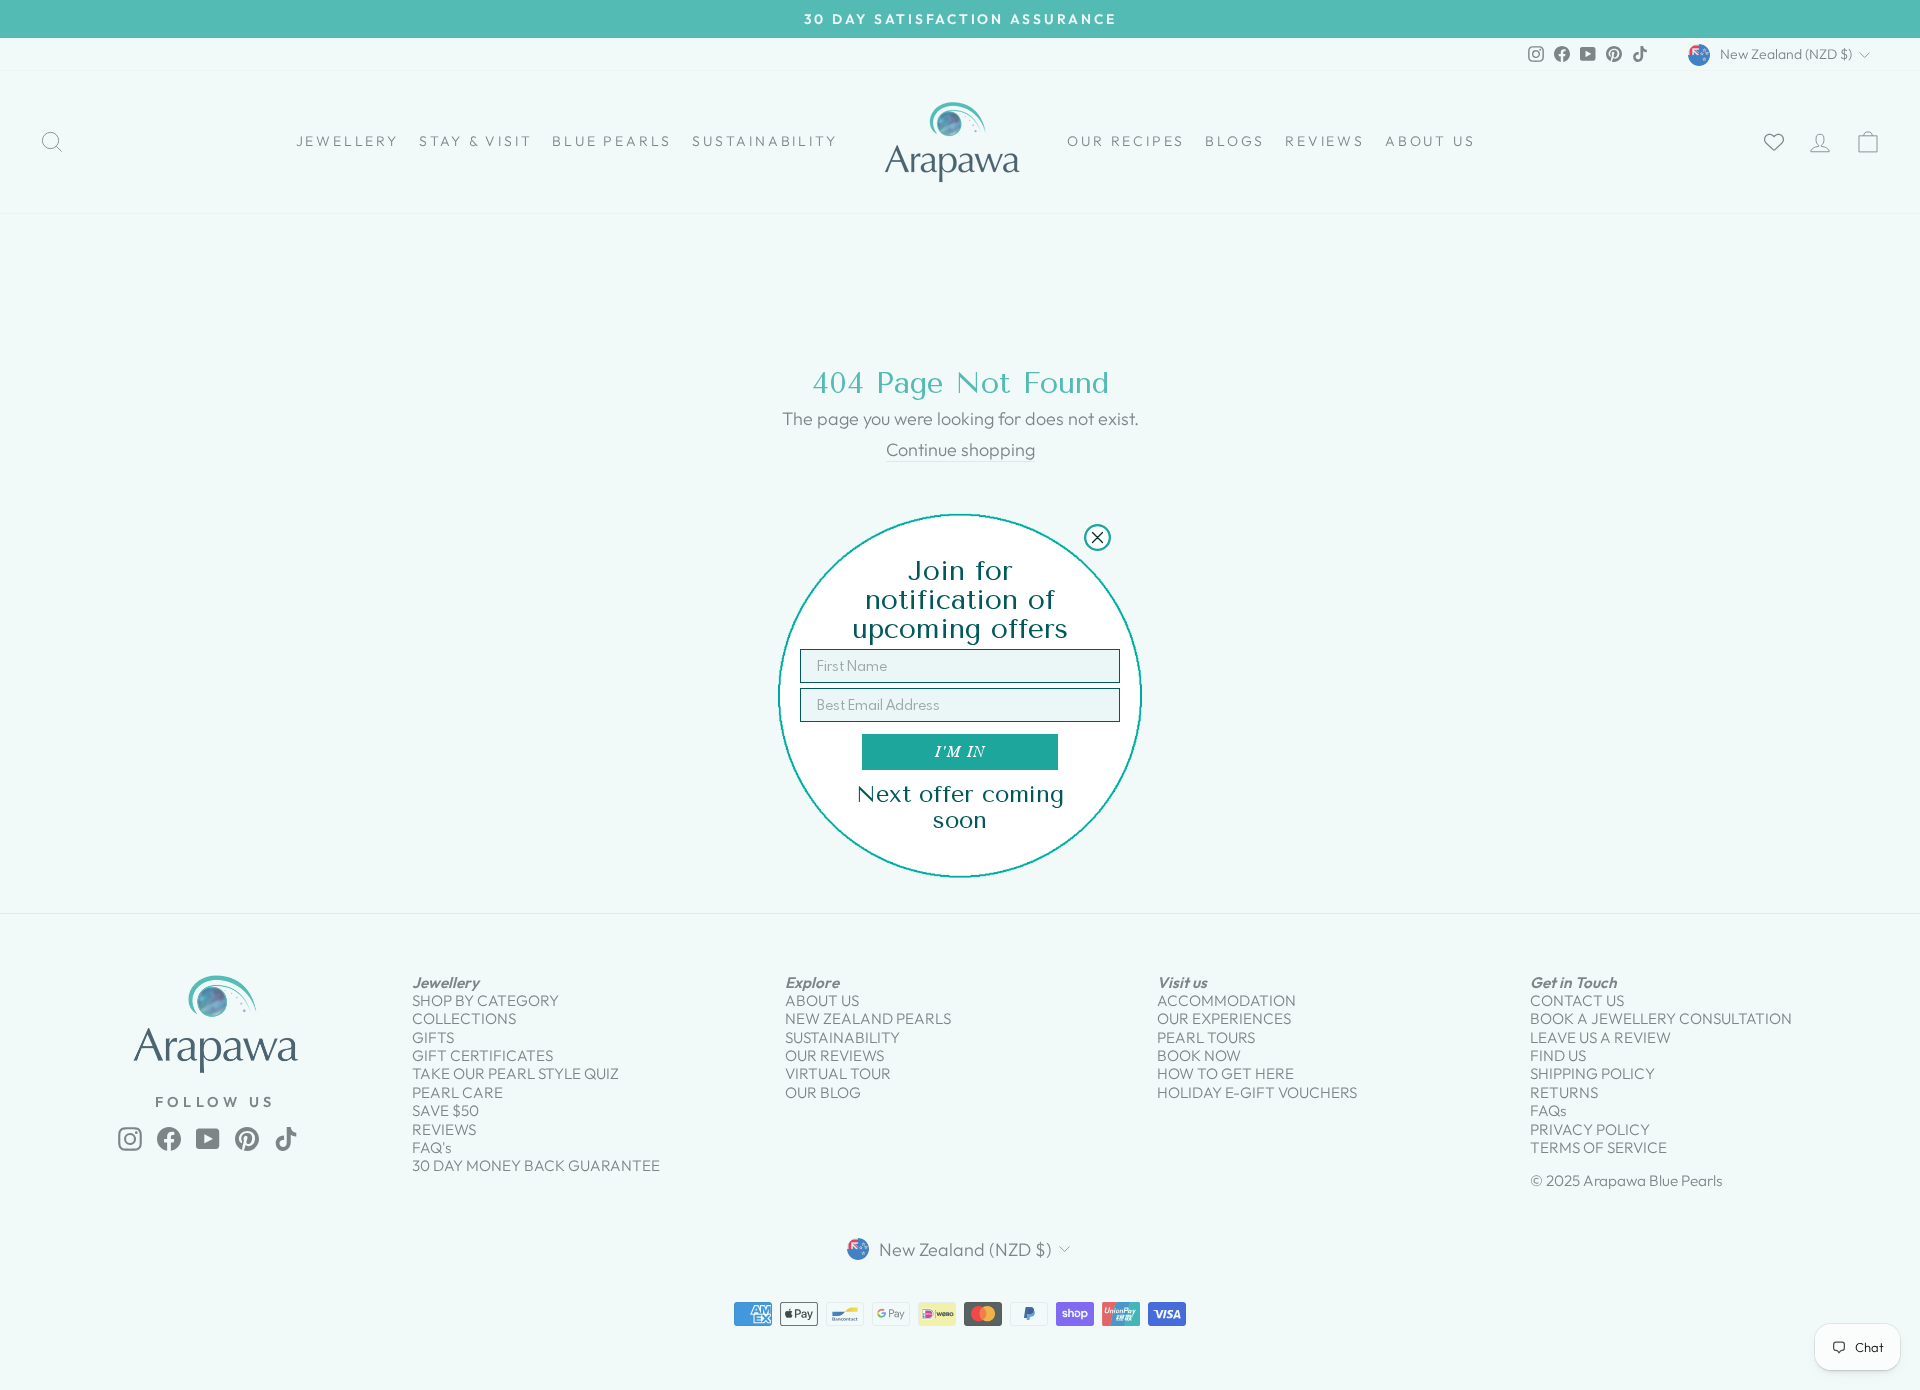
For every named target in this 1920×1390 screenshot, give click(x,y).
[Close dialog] (1097, 537)
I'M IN (960, 751)
